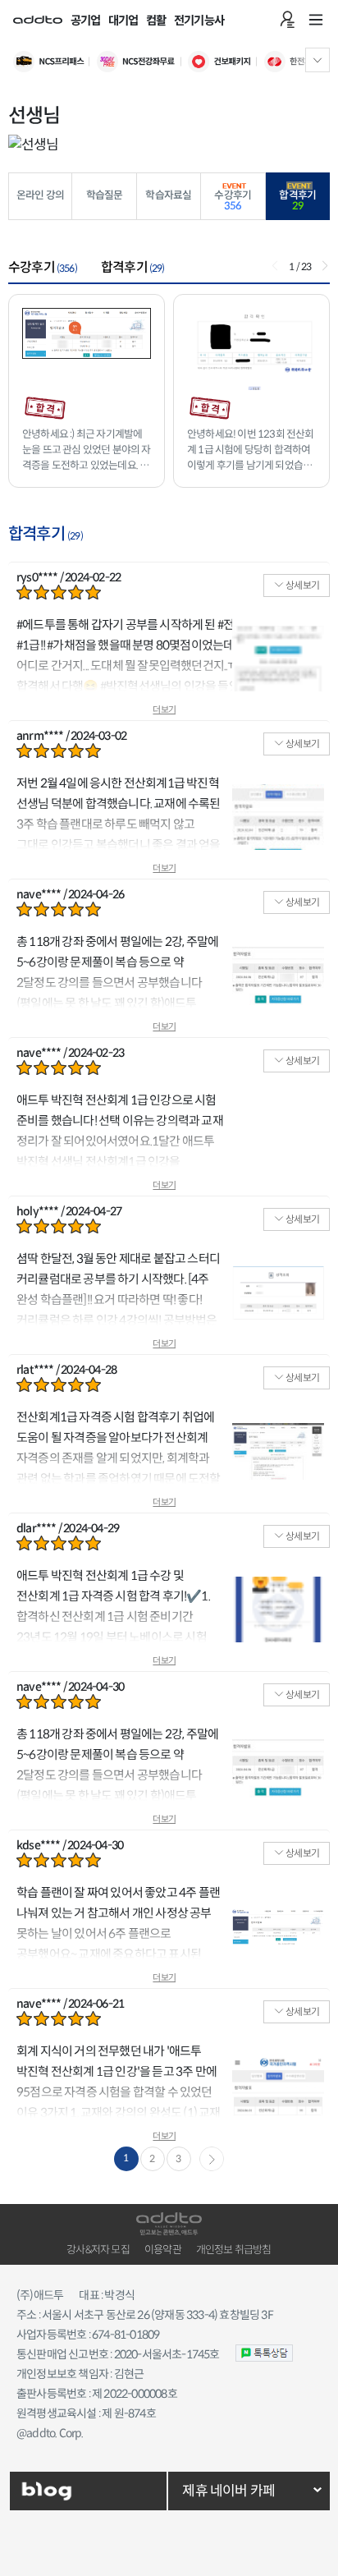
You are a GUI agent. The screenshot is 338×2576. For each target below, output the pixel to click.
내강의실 (287, 20)
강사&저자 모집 (98, 2250)
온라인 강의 (40, 195)
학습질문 (105, 195)
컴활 (156, 21)
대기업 (123, 21)
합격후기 (297, 201)
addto (38, 20)
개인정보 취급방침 (234, 2250)
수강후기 (233, 201)
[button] (325, 266)
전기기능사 (199, 21)
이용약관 (163, 2250)
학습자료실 (168, 195)
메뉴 (316, 20)
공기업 (86, 21)
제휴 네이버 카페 (228, 2491)
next (212, 2159)
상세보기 (302, 585)
